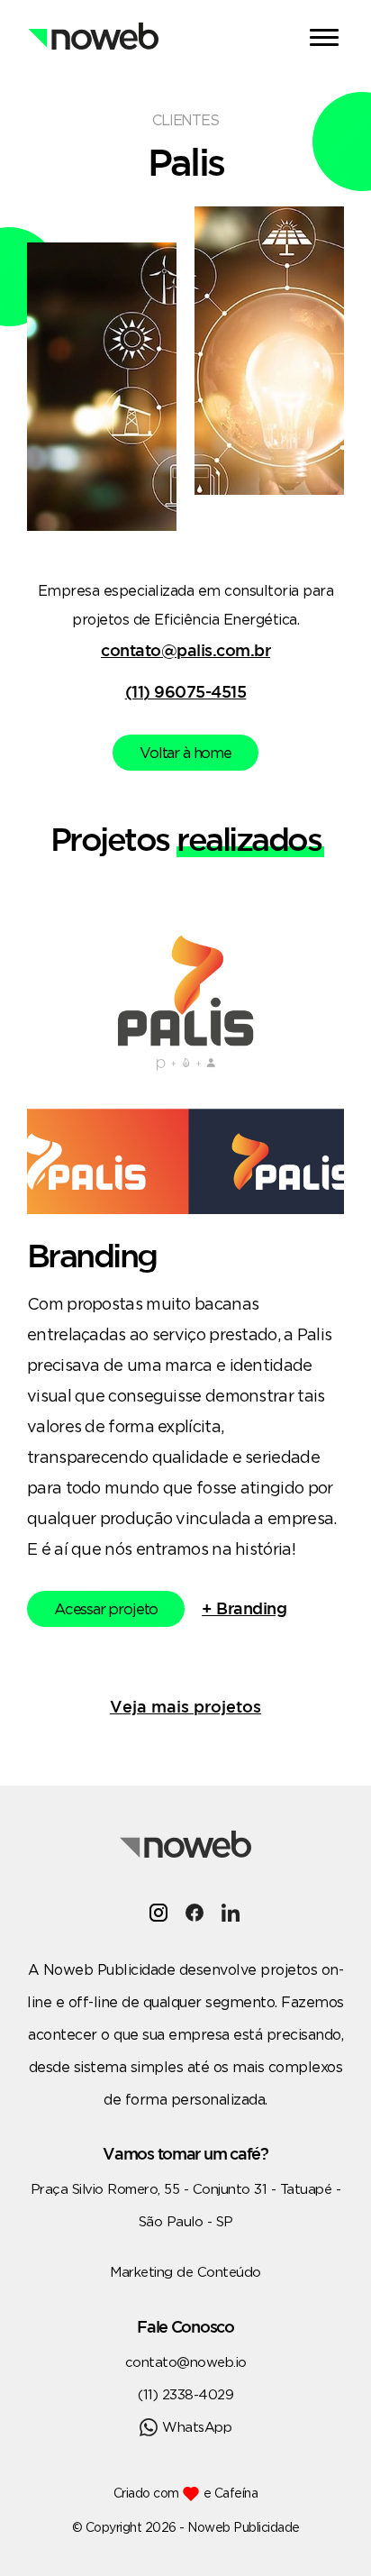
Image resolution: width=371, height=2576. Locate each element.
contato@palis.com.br (185, 650)
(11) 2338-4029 (185, 2394)
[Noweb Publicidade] (93, 23)
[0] (327, 40)
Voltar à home (185, 752)
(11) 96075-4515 (186, 691)
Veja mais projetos (185, 1706)
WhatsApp (197, 2427)
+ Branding (244, 1608)
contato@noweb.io (186, 2362)
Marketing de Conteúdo (185, 2272)
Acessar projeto (106, 1608)
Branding (92, 1255)
